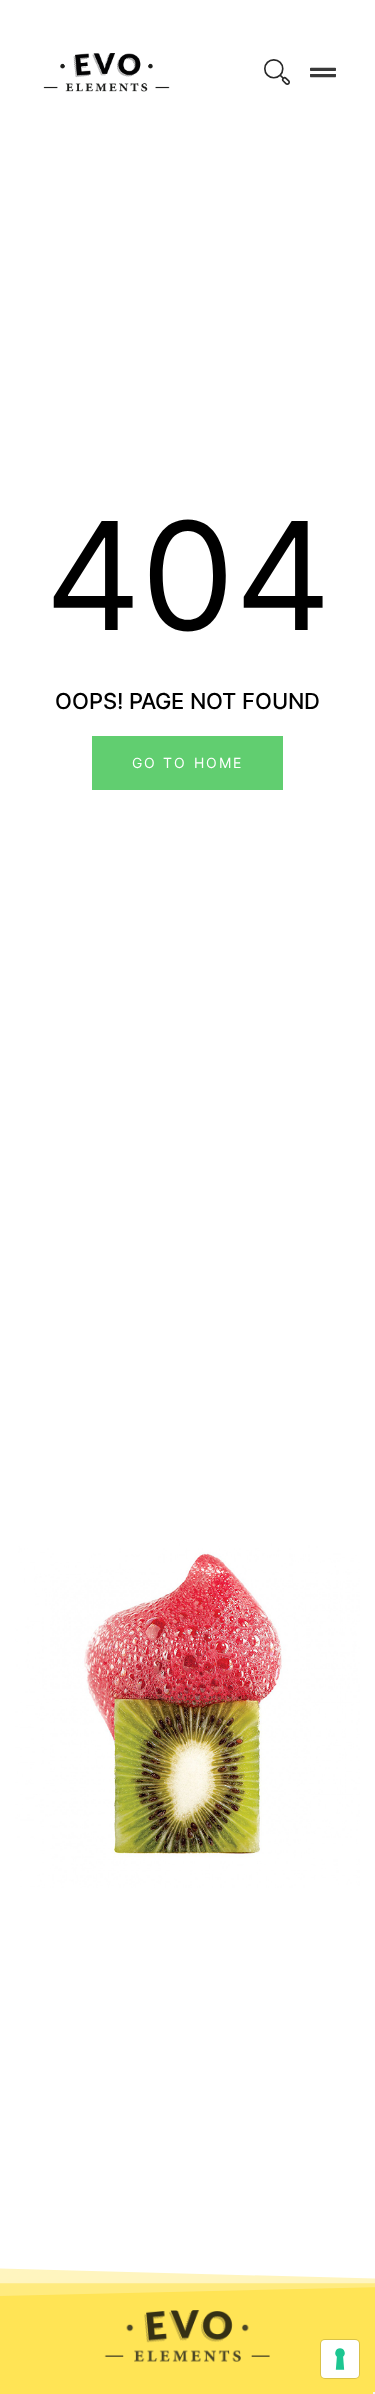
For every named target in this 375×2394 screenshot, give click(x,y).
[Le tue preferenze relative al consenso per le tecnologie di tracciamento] (340, 2359)
